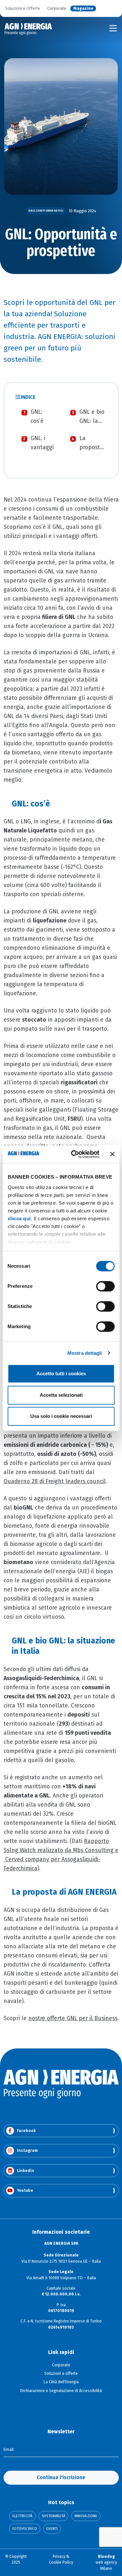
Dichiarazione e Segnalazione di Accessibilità (61, 2391)
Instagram (27, 2151)
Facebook (26, 2131)
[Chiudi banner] (112, 1154)
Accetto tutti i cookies (61, 1373)
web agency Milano (106, 2563)
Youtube (25, 2190)
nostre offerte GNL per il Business (73, 2018)
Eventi (52, 2529)
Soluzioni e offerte (61, 2373)
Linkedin (26, 2171)
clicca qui (19, 1218)
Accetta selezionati (61, 1395)
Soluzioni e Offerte (23, 9)
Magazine (83, 9)
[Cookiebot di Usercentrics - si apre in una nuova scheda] (74, 1154)
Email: (9, 2450)
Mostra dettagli (85, 1353)
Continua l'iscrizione (61, 2477)
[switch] (105, 1286)
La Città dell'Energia (61, 2382)
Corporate (57, 9)
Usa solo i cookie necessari (61, 1416)
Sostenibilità (53, 2516)
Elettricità (22, 2516)
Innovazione (86, 2516)
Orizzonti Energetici (46, 211)
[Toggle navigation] (113, 28)
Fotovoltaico (25, 2529)
